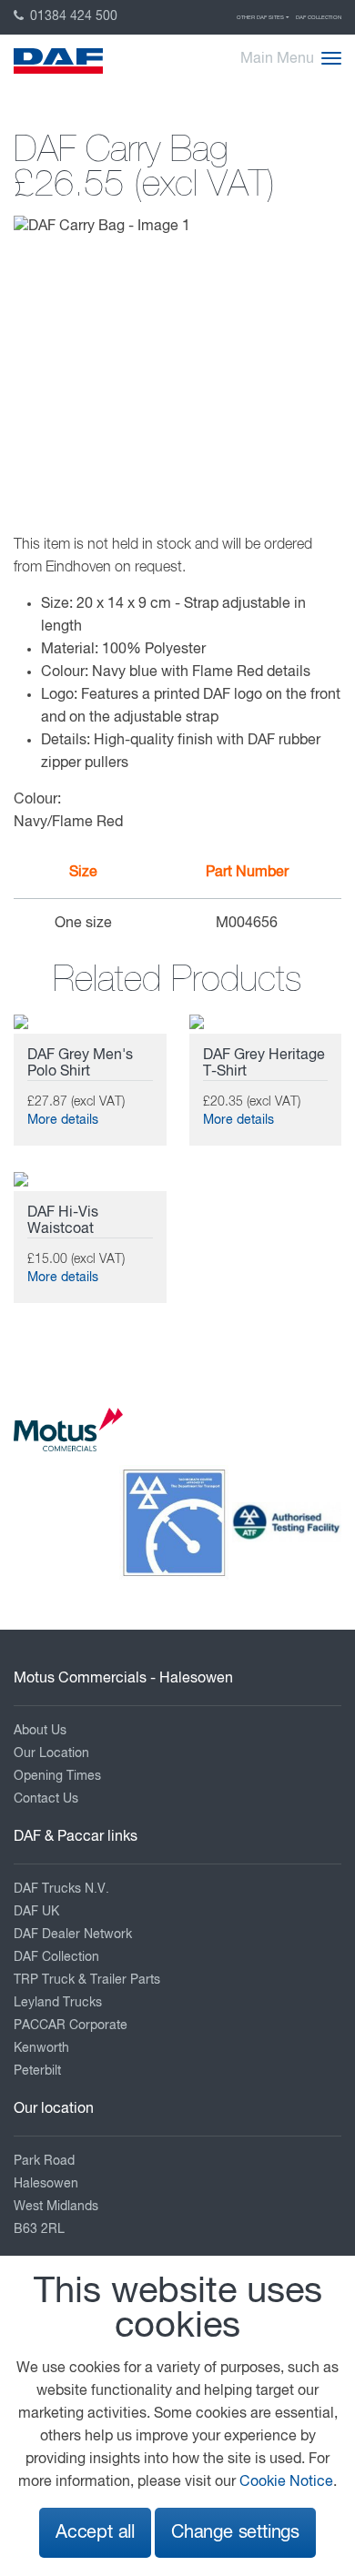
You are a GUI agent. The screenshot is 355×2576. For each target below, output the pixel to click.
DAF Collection (319, 17)
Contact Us (46, 1799)
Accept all (95, 2533)
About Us (40, 1731)
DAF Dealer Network (73, 1935)
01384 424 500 (72, 16)
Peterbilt (37, 2071)
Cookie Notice (286, 2482)
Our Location (51, 1753)
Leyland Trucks (58, 2003)
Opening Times (57, 1776)
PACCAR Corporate (71, 2025)
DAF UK (36, 1912)
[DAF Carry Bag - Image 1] (102, 227)
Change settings (235, 2533)
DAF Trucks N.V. (61, 1889)
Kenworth (41, 2048)
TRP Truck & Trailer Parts (87, 1980)
